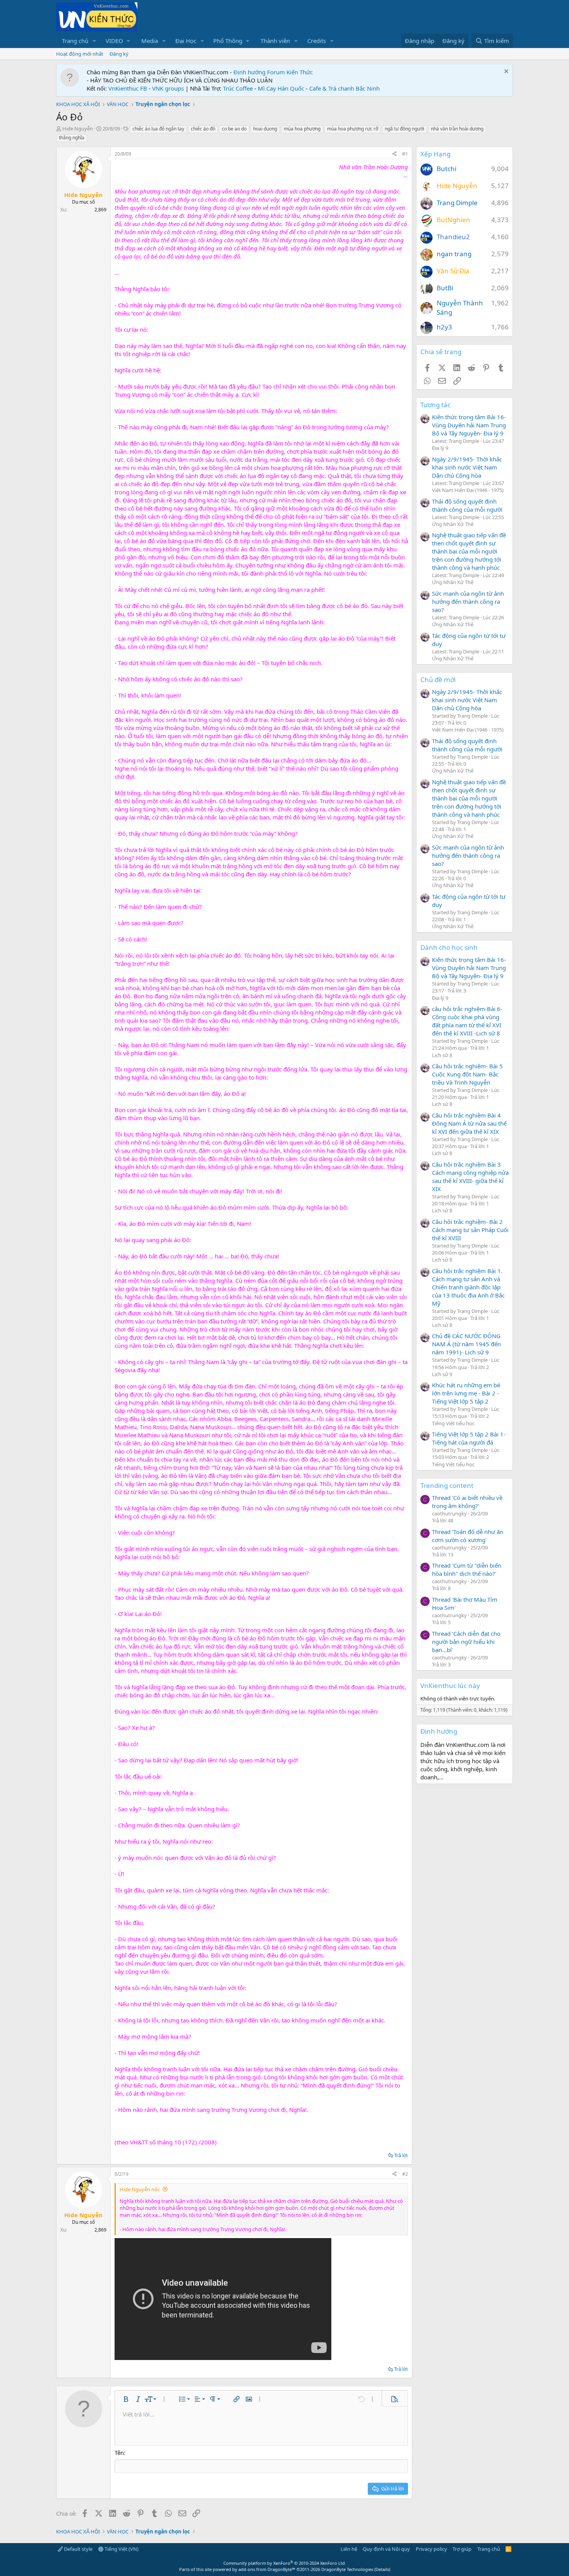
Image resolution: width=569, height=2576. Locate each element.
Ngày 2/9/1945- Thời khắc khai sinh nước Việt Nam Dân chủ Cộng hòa (467, 467)
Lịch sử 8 (442, 1055)
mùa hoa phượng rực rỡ (353, 129)
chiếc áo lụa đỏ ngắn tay (158, 129)
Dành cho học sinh (449, 947)
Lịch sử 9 (442, 1374)
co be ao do (234, 129)
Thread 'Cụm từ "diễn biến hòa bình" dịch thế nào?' (467, 1569)
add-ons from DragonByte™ (267, 2569)
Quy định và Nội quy (386, 2549)
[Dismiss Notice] (505, 72)
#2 (405, 2174)
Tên (119, 2453)
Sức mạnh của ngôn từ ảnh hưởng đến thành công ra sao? (468, 602)
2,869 (100, 210)
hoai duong (265, 129)
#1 (405, 154)
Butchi (446, 169)
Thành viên (275, 41)
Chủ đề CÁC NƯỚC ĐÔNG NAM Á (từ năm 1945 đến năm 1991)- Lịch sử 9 (466, 1344)
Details (382, 2569)
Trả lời (401, 2155)
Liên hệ (349, 2549)
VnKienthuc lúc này (450, 1686)
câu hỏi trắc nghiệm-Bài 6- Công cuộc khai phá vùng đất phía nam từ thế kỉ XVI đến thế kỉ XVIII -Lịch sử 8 (467, 1021)
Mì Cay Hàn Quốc (281, 88)
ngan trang (454, 254)
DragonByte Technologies (347, 2569)
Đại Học (186, 41)
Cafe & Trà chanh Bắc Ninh (344, 88)
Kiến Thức (300, 72)
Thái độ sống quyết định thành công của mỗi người (467, 505)
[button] (94, 41)
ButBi (445, 288)
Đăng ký (119, 54)
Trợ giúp (462, 2549)
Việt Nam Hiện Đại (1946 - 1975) (468, 490)
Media (150, 41)
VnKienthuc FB (128, 88)
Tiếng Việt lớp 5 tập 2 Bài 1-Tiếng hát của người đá (469, 1438)
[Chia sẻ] (394, 154)
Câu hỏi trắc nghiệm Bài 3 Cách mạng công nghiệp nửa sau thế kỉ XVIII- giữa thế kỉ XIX (470, 1177)
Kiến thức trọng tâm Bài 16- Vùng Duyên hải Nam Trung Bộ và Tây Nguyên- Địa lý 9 (469, 425)
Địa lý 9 (440, 448)
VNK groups (168, 88)
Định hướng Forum (259, 72)
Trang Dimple (457, 203)
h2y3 (444, 327)
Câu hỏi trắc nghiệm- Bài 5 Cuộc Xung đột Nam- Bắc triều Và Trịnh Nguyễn (467, 1074)
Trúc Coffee (238, 88)
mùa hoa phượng (302, 129)
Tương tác (435, 405)
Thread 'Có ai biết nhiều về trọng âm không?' (467, 1502)
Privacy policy (431, 2549)
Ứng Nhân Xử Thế (453, 524)
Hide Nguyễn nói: (140, 2189)
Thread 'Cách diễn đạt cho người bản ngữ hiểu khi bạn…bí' (466, 1642)
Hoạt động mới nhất (80, 54)
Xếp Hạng (435, 154)
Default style (78, 2549)
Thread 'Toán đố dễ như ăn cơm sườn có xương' (468, 1536)
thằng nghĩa (72, 138)
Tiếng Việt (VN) (121, 2549)
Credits (317, 41)
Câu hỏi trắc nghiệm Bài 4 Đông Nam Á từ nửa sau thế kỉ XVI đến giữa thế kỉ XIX (469, 1123)
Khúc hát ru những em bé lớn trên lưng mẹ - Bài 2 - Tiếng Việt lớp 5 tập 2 (466, 1393)
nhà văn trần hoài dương (457, 129)
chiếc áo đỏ (203, 129)
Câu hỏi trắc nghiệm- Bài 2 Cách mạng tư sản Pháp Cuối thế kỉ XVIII (470, 1230)
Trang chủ (75, 41)
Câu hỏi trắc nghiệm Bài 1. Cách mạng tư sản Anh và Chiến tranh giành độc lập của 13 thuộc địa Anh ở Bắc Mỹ (468, 1287)
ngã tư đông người (404, 129)
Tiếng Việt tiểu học (453, 1423)
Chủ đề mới (438, 680)
